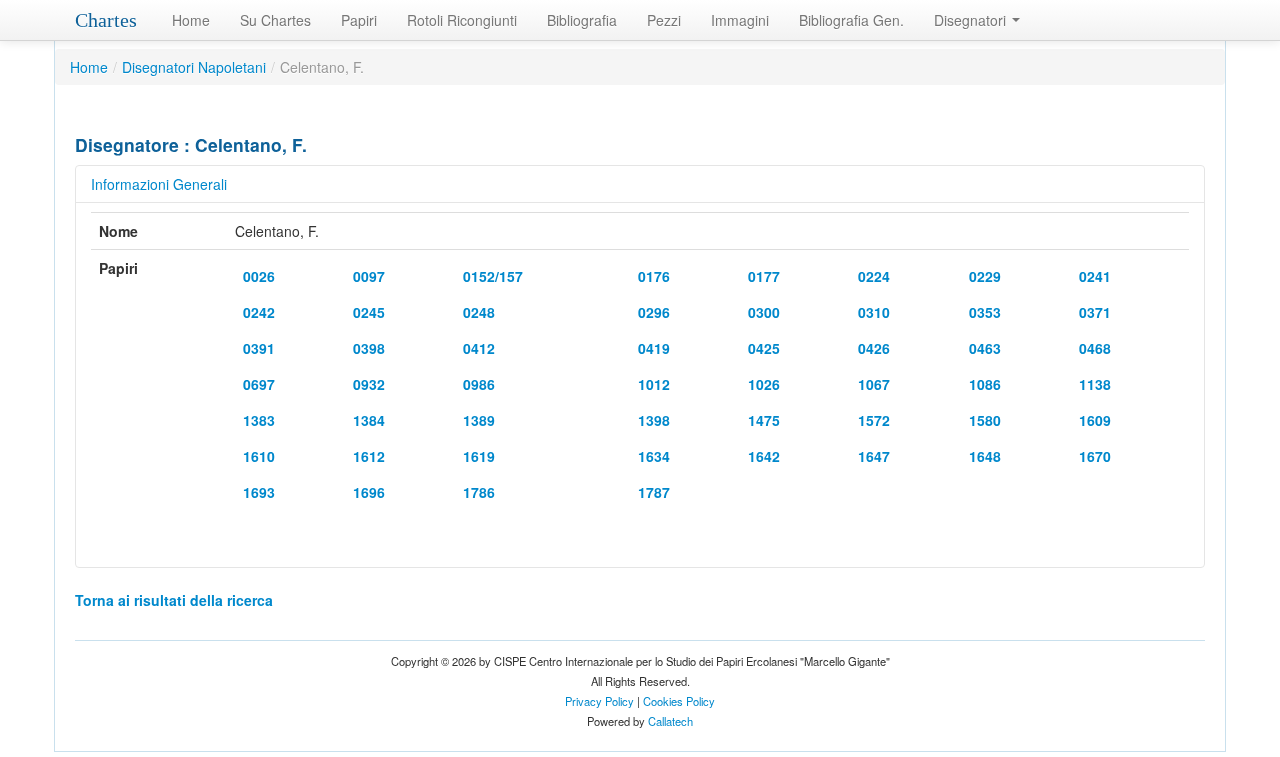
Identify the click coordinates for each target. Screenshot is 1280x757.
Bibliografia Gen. (851, 20)
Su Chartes (275, 20)
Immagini (740, 20)
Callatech (670, 721)
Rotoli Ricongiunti (462, 20)
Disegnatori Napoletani (194, 67)
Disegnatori (972, 20)
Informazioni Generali (159, 184)
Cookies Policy (679, 701)
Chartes (106, 20)
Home (191, 20)
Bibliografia (582, 20)
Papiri (359, 20)
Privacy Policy (599, 701)
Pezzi (664, 20)
